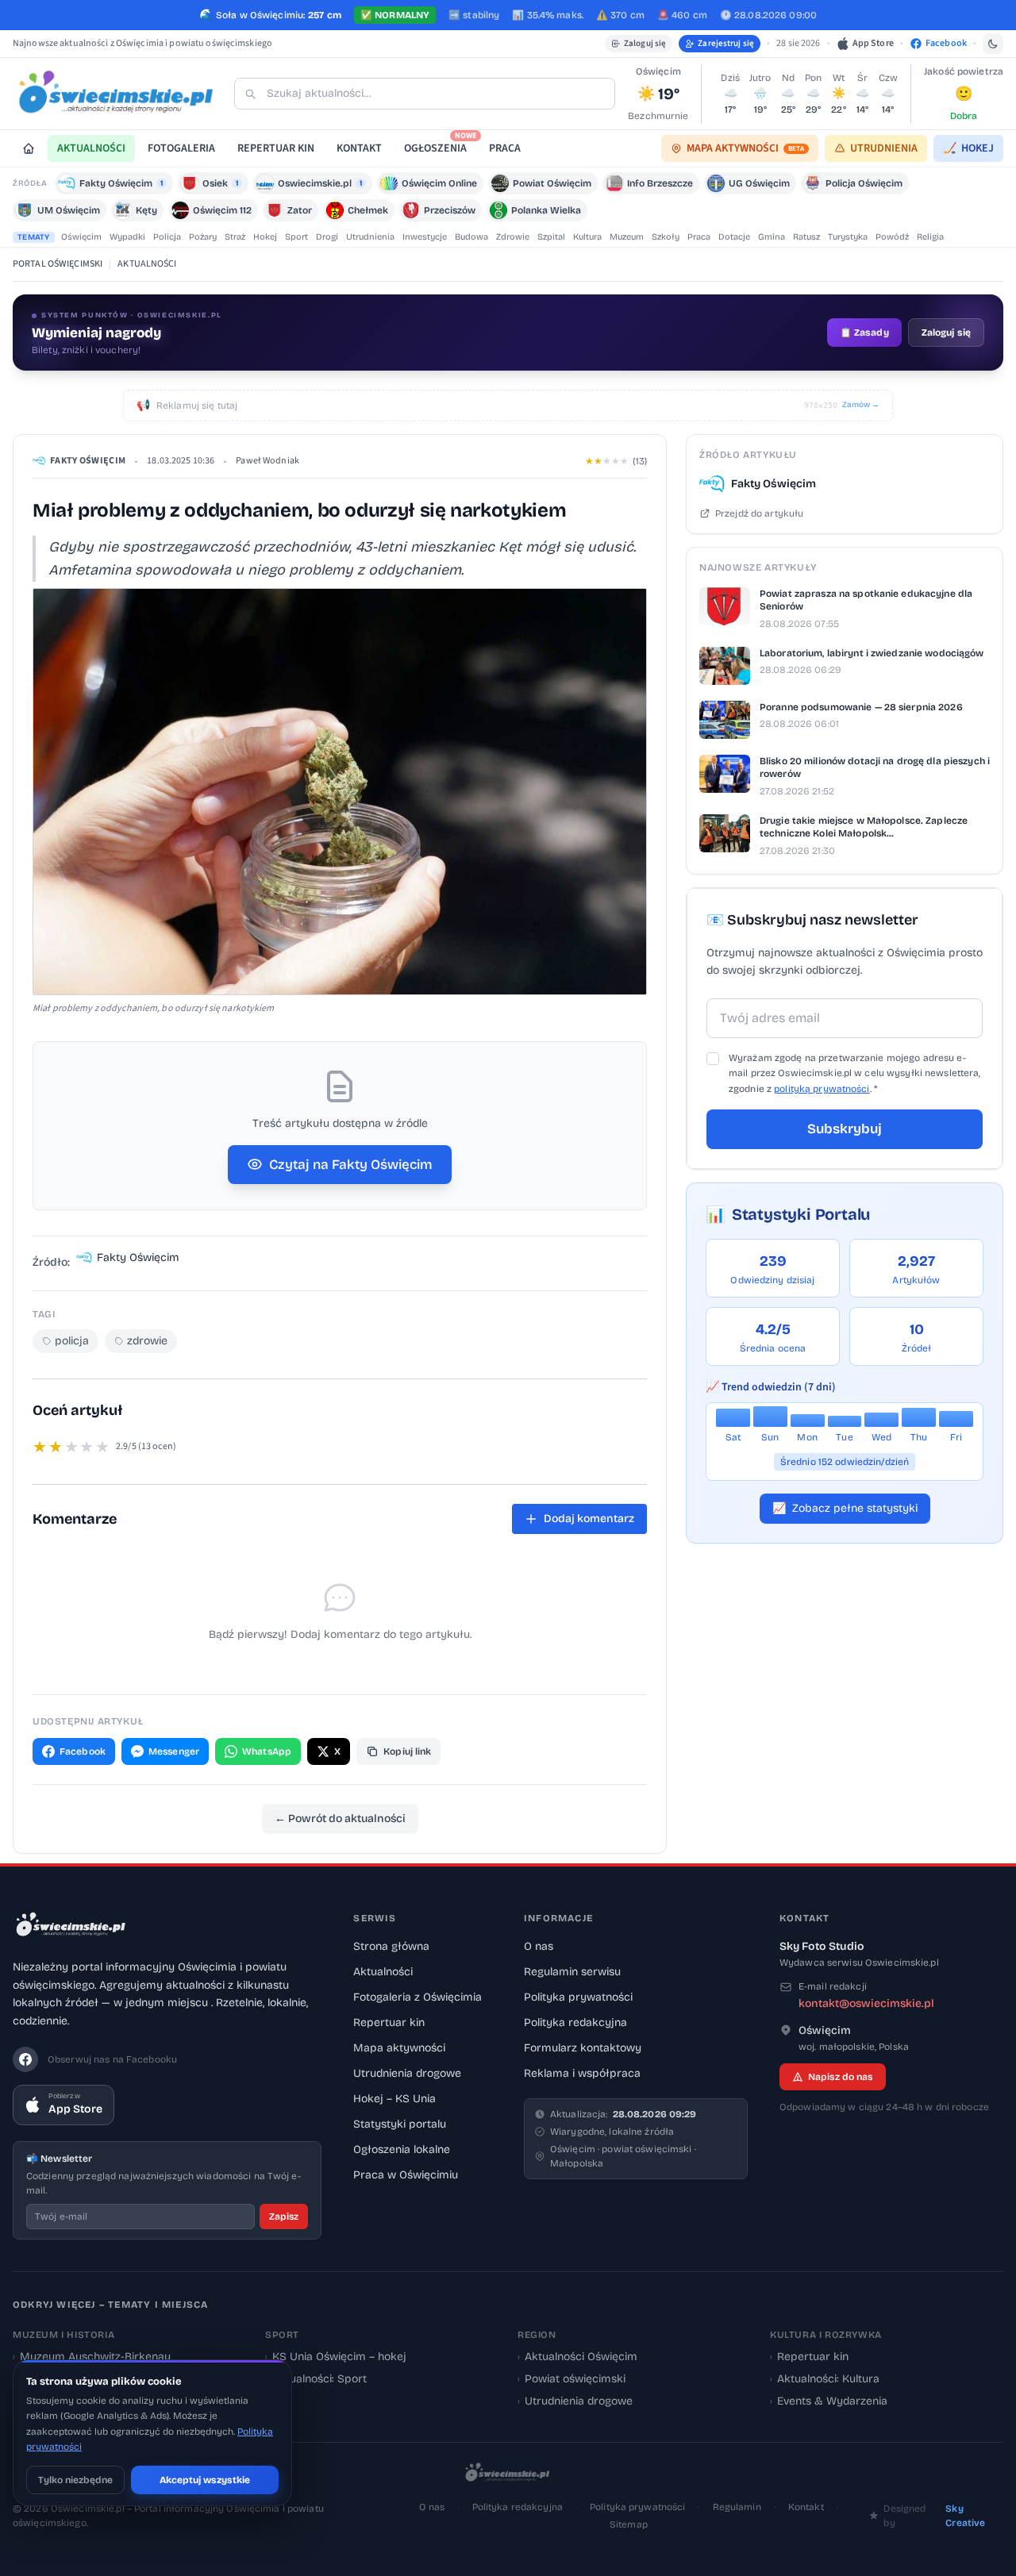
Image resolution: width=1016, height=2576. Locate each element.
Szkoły (666, 237)
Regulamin (737, 2507)
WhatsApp (267, 1751)
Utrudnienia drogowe (407, 2073)
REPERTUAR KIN (276, 148)
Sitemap (629, 2524)
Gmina (772, 237)
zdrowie (147, 1341)
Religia (930, 237)
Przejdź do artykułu (759, 513)
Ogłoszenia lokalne (402, 2149)
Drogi (327, 237)
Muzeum (627, 237)
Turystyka (848, 237)
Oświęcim (81, 237)
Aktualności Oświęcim (577, 2357)
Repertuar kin (389, 2022)
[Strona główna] (29, 148)
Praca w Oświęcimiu (406, 2175)
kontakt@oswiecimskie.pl (866, 2003)
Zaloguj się (645, 43)
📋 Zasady (864, 333)
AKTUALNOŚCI (91, 148)
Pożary (203, 237)
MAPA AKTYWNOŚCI (745, 148)
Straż (235, 237)
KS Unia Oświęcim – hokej (336, 2357)
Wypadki (127, 237)
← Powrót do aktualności (340, 1819)
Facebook (83, 1751)
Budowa (471, 237)
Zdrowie (513, 237)
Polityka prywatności (578, 1997)
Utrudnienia (370, 237)
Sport (296, 237)
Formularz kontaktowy (583, 2048)
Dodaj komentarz (589, 1519)
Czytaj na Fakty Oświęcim (351, 1165)
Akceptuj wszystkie (205, 2480)
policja (72, 1341)
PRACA (505, 148)
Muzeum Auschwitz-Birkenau (92, 2357)
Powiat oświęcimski (571, 2379)
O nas (539, 1946)
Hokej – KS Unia (394, 2099)
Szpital (551, 237)
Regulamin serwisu (572, 1972)
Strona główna (391, 1946)
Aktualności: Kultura (825, 2379)
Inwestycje (425, 237)
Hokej (265, 237)
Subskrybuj (845, 1129)
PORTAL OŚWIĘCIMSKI (58, 264)
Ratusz (806, 237)
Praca (699, 237)
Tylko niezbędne (75, 2480)
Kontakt (806, 2507)
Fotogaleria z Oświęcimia (418, 1997)
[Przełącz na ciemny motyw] (993, 44)
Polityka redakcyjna (575, 2022)
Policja (167, 237)
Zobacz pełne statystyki (845, 1508)
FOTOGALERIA (181, 148)
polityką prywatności (822, 1089)
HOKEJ (968, 148)
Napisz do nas (841, 2077)
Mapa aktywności (399, 2048)
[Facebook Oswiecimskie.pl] (25, 2059)
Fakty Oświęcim (88, 461)
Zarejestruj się (726, 43)
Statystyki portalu (400, 2124)
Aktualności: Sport (316, 2379)
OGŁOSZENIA (440, 146)
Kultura (587, 237)
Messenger (174, 1751)
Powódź (892, 237)
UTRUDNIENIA (884, 148)
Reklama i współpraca (582, 2073)
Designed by (934, 2516)
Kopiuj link (407, 1751)
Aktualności (383, 1972)
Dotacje (734, 237)
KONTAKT (359, 148)
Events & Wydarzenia (829, 2401)
